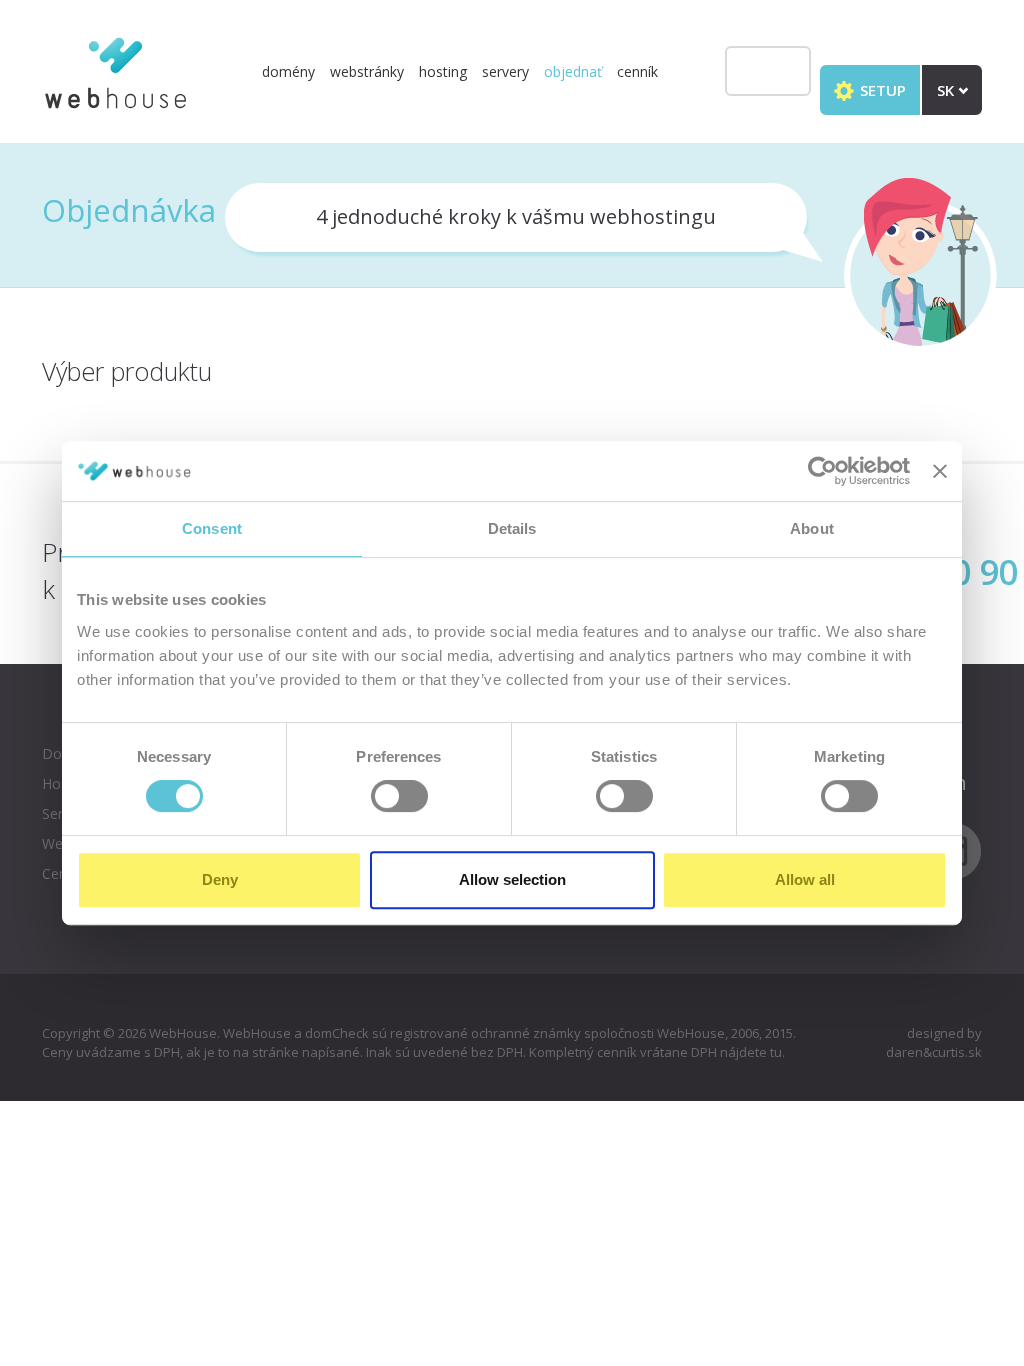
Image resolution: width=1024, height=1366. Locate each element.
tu (776, 1052)
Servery (505, 71)
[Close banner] (940, 471)
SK (947, 90)
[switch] (399, 796)
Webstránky (367, 71)
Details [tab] (512, 528)
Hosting (443, 71)
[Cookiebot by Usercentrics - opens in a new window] (822, 471)
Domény (288, 71)
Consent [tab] (212, 528)
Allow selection (512, 879)
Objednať (573, 71)
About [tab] (812, 528)
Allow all (805, 879)
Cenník (637, 71)
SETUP (881, 90)
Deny (220, 879)
